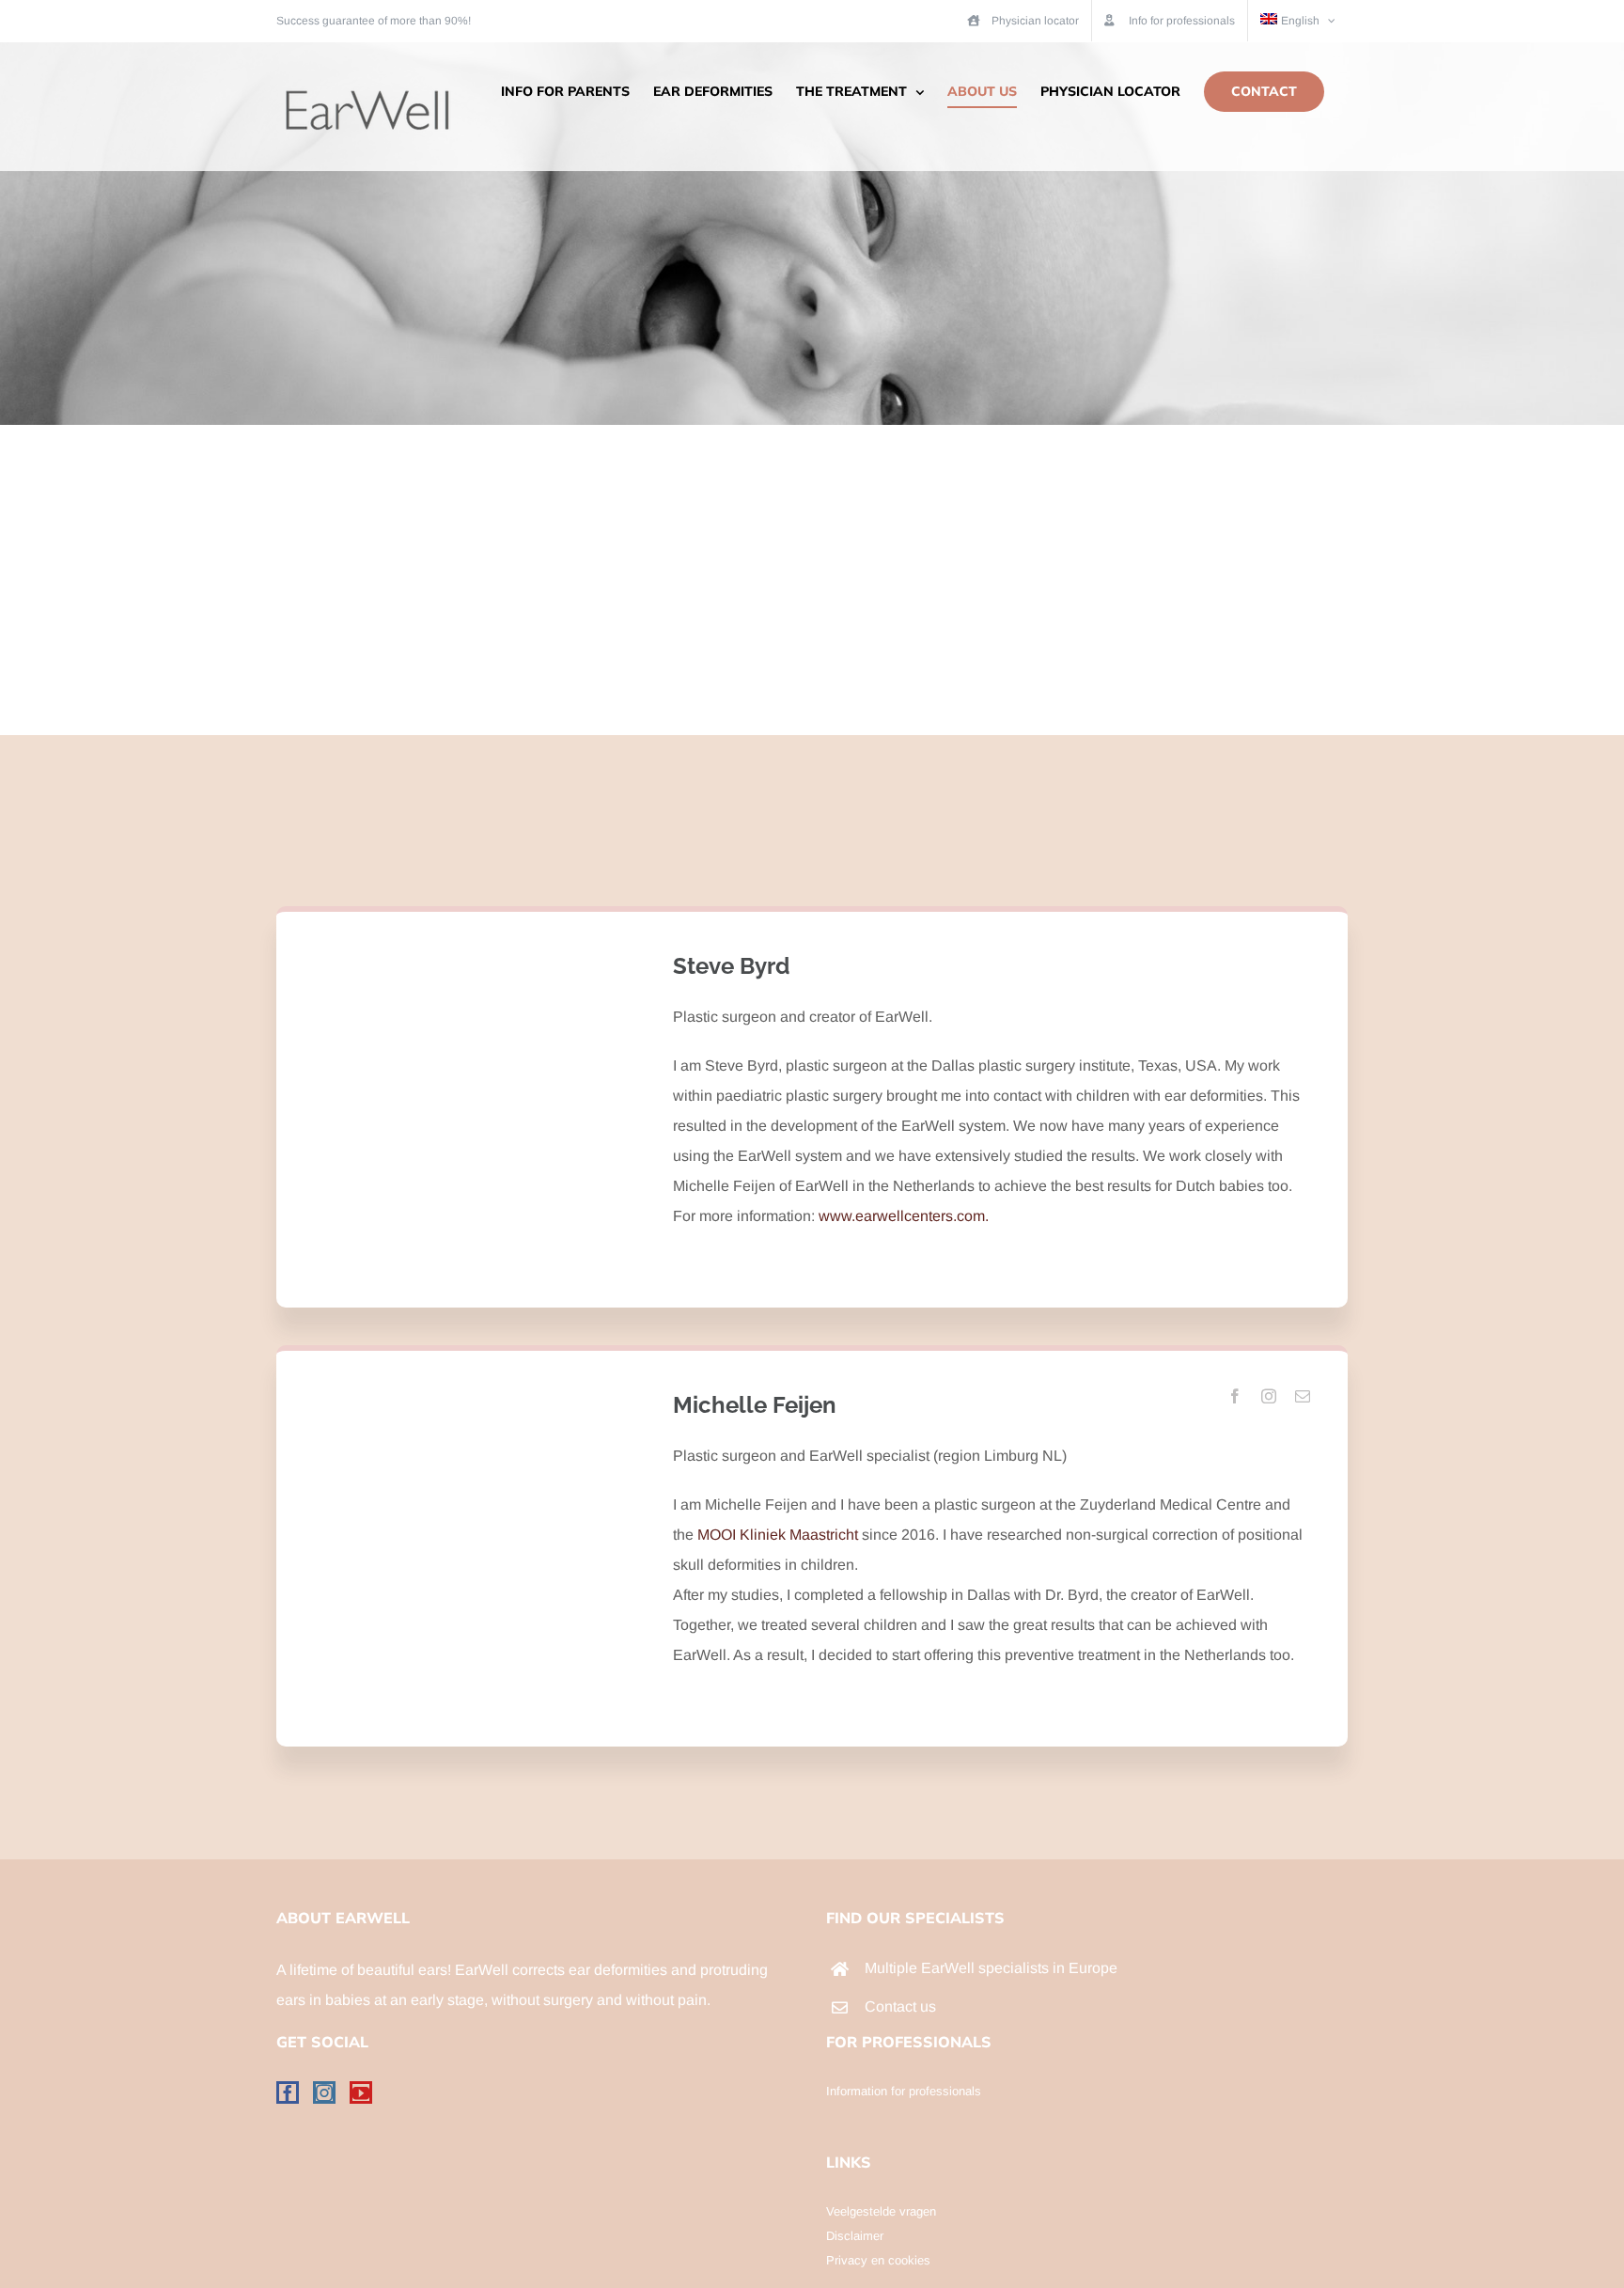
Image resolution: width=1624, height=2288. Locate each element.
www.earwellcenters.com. (904, 1216)
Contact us (900, 2006)
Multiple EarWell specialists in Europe (991, 1968)
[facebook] (1235, 1396)
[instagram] (1269, 1396)
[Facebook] (288, 2092)
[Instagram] (324, 2092)
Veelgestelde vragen (881, 2211)
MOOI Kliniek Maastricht (776, 1535)
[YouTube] (361, 2092)
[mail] (1303, 1396)
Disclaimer (855, 2236)
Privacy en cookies (878, 2260)
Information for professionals (904, 2091)
